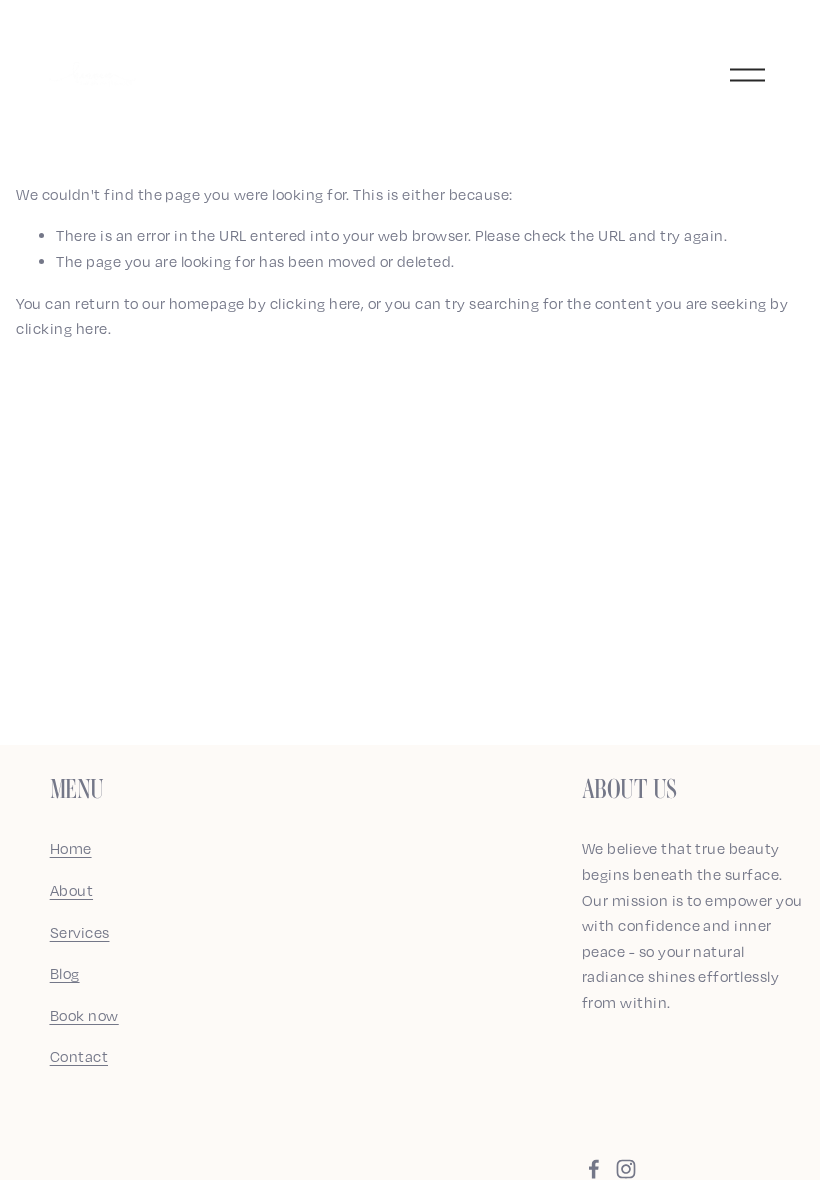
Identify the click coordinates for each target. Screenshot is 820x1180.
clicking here (315, 303)
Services (80, 932)
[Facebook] (594, 1169)
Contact (79, 1056)
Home (71, 848)
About (71, 890)
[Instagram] (626, 1169)
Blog (65, 973)
